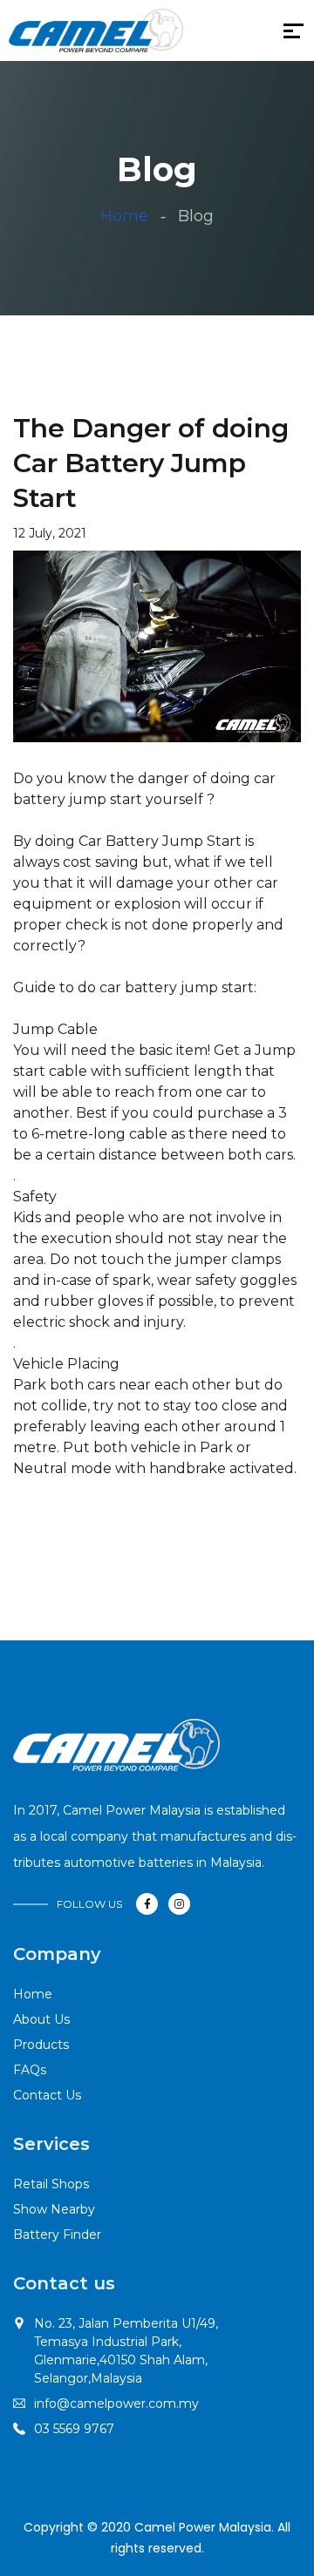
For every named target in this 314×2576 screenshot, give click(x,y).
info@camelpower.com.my (116, 2404)
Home (124, 216)
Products (41, 2045)
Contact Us (47, 2095)
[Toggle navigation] (195, 35)
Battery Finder (57, 2235)
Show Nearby (54, 2209)
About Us (41, 2019)
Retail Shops (51, 2184)
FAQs (30, 2070)
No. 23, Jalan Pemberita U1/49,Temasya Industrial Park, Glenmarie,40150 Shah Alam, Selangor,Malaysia (126, 2351)
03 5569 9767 (74, 2429)
